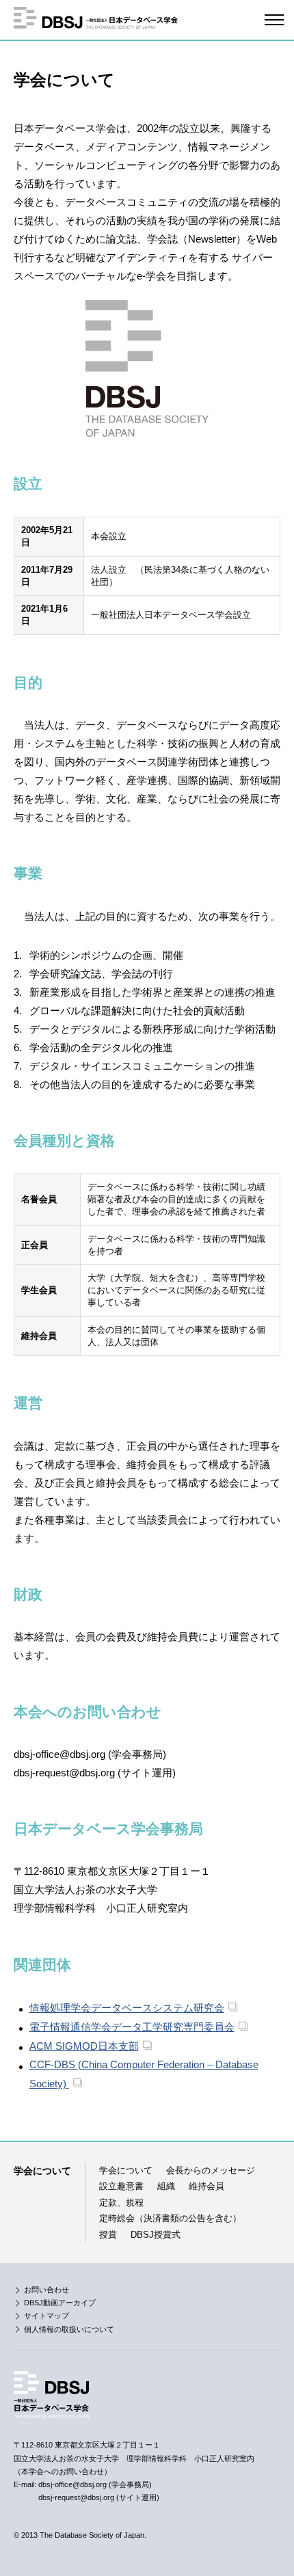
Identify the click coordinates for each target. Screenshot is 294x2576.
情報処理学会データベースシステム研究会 (127, 2008)
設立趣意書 (121, 2186)
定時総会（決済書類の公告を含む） (170, 2218)
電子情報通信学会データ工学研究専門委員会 (132, 2027)
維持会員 (206, 2186)
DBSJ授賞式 (156, 2235)
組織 (166, 2186)
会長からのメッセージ (211, 2170)
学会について (126, 2170)
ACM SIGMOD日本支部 (84, 2046)
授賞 (108, 2235)
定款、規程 (121, 2202)
